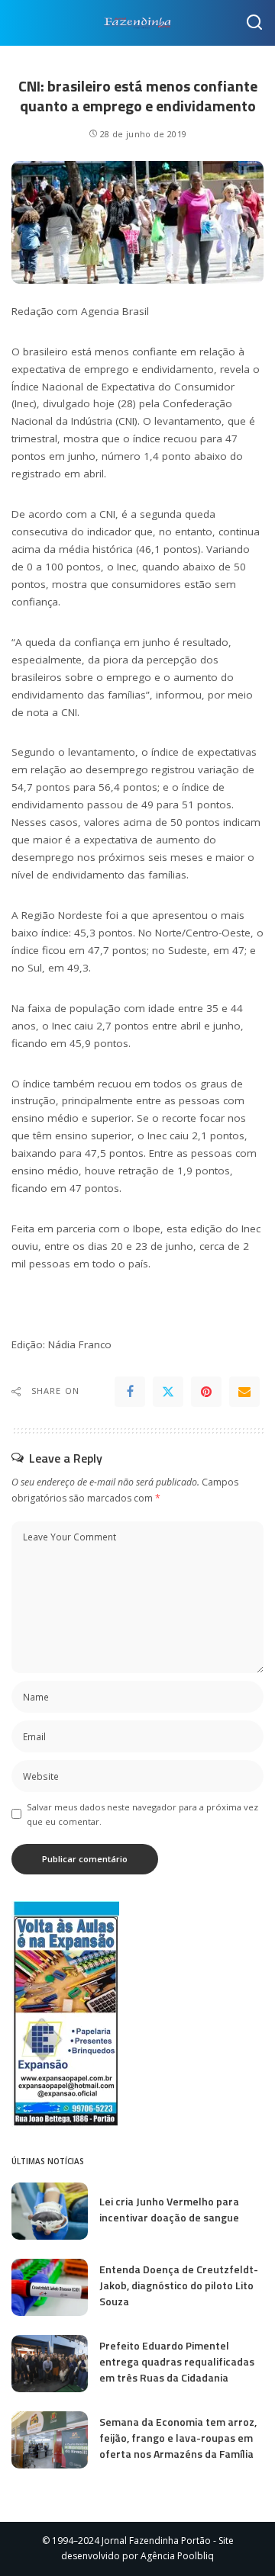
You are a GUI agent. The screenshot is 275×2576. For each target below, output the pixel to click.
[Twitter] (168, 1392)
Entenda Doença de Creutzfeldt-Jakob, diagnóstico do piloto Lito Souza (179, 2285)
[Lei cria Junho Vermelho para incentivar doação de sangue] (50, 2211)
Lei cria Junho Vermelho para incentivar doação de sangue (169, 2209)
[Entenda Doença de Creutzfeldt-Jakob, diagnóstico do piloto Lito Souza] (50, 2287)
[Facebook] (130, 1392)
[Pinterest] (206, 1392)
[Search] (254, 23)
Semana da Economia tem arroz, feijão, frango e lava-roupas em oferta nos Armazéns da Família (178, 2438)
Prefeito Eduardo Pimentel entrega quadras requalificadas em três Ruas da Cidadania (177, 2361)
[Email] (244, 1392)
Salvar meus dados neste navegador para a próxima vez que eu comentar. (142, 1814)
